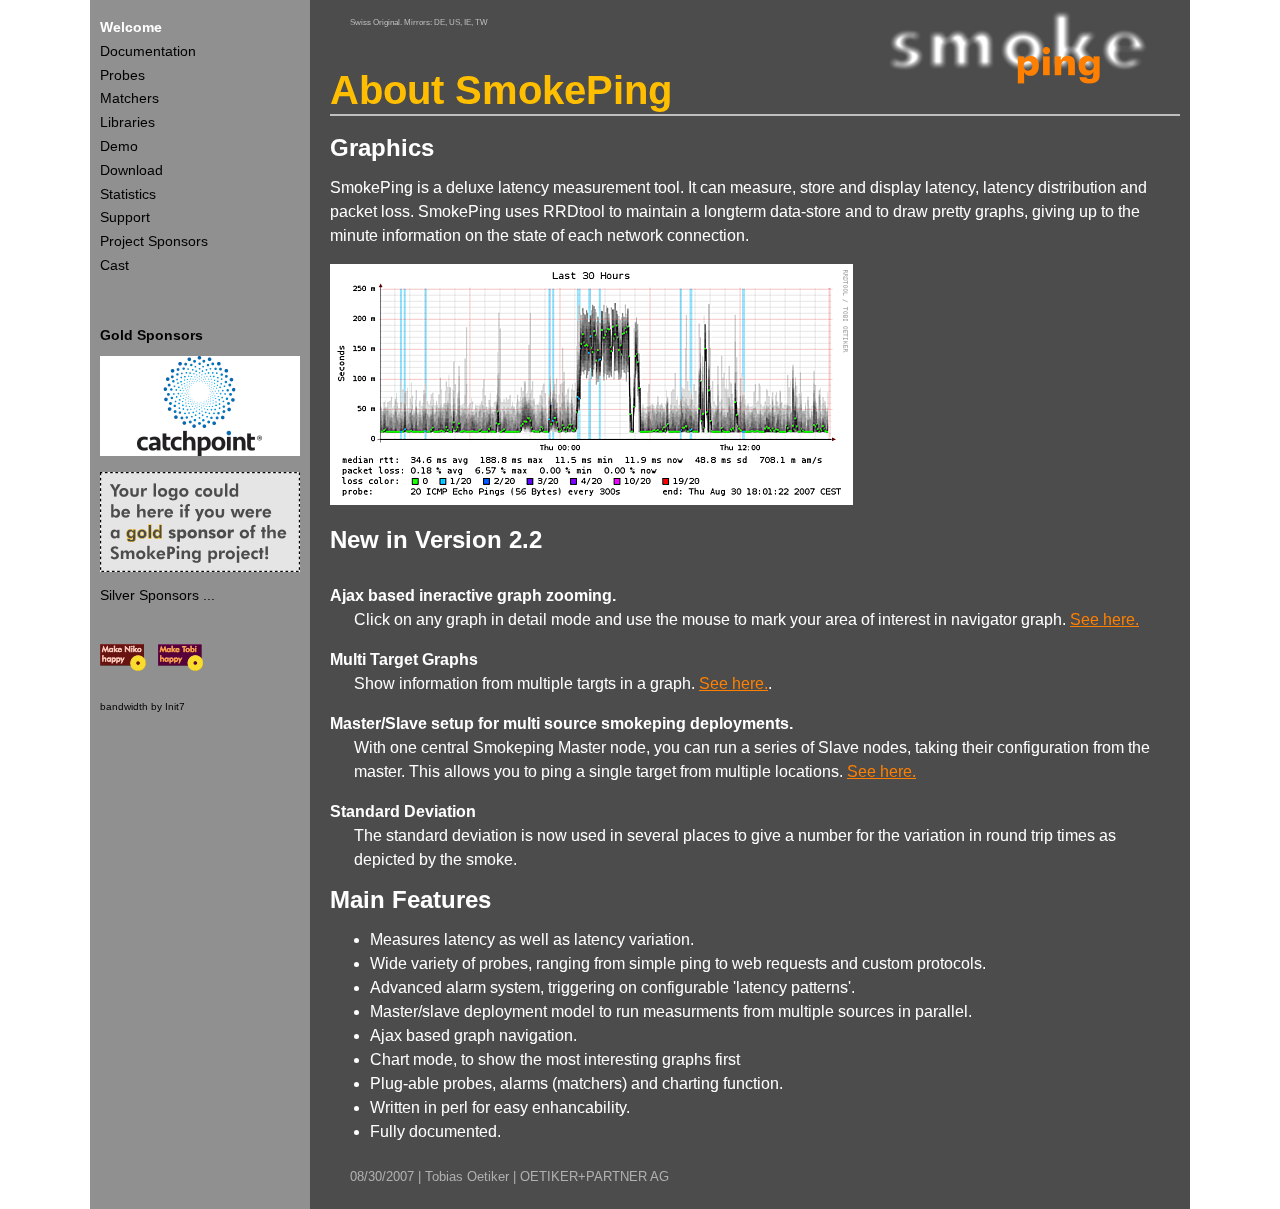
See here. (1104, 619)
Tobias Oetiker (467, 1176)
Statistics (128, 194)
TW (481, 22)
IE (467, 22)
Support (125, 217)
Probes (122, 75)
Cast (114, 265)
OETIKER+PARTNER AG (594, 1176)
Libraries (127, 122)
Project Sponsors (154, 241)
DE (439, 22)
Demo (119, 146)
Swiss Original (375, 22)
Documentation (148, 51)
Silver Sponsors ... (157, 595)
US (454, 22)
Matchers (129, 98)
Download (131, 170)
